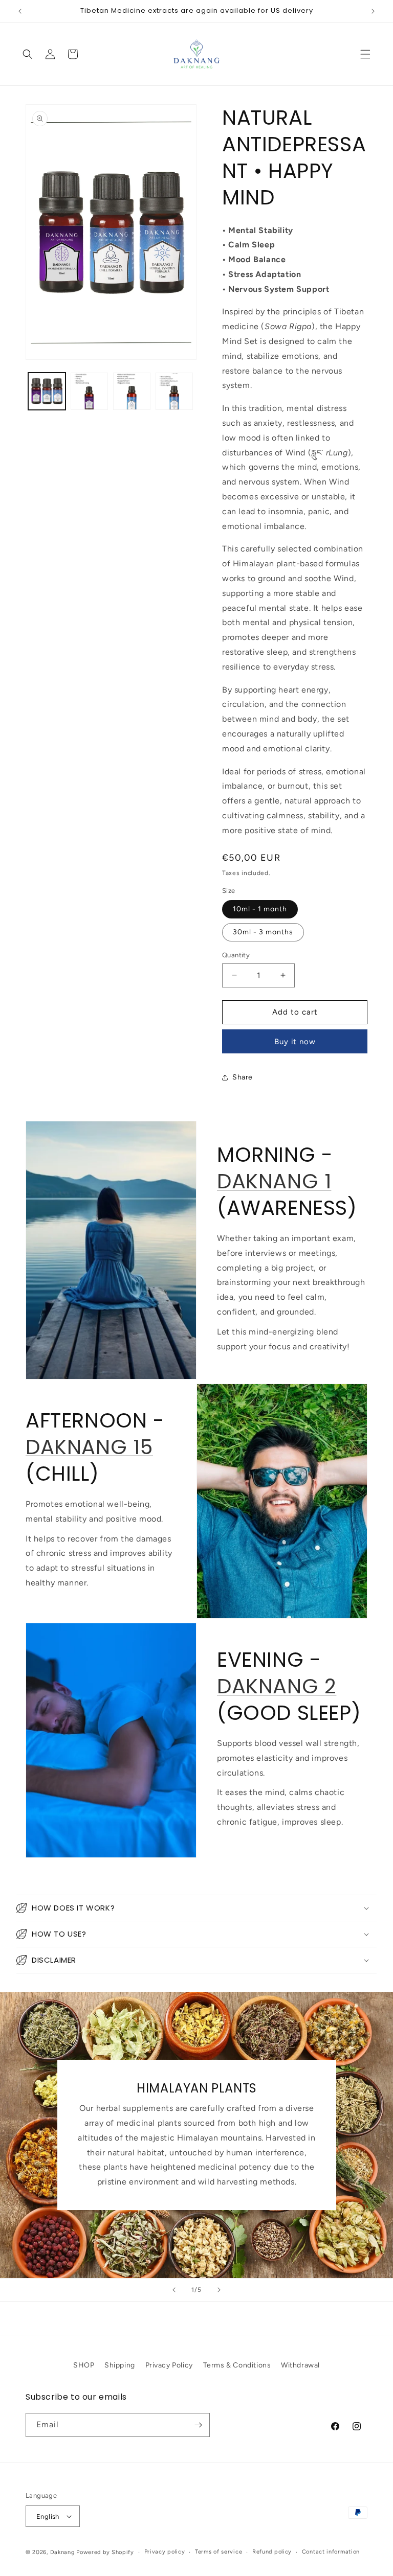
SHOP (84, 2365)
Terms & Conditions (237, 2365)
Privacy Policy (169, 2365)
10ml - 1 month (260, 909)
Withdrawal (300, 2365)
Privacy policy (165, 2552)
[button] (365, 54)
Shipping (120, 2365)
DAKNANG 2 (277, 1686)
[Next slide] (219, 2290)
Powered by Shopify (105, 2552)
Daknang (62, 2552)
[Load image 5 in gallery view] (174, 391)
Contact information (331, 2552)
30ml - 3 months (263, 932)
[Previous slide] (174, 2290)
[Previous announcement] (20, 11)
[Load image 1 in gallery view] (47, 391)
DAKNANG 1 (274, 1181)
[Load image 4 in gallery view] (132, 391)
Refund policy (272, 2552)
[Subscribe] (198, 2425)
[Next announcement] (373, 11)
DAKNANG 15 (89, 1447)
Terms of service (219, 2552)
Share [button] (243, 1077)
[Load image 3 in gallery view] (89, 391)
